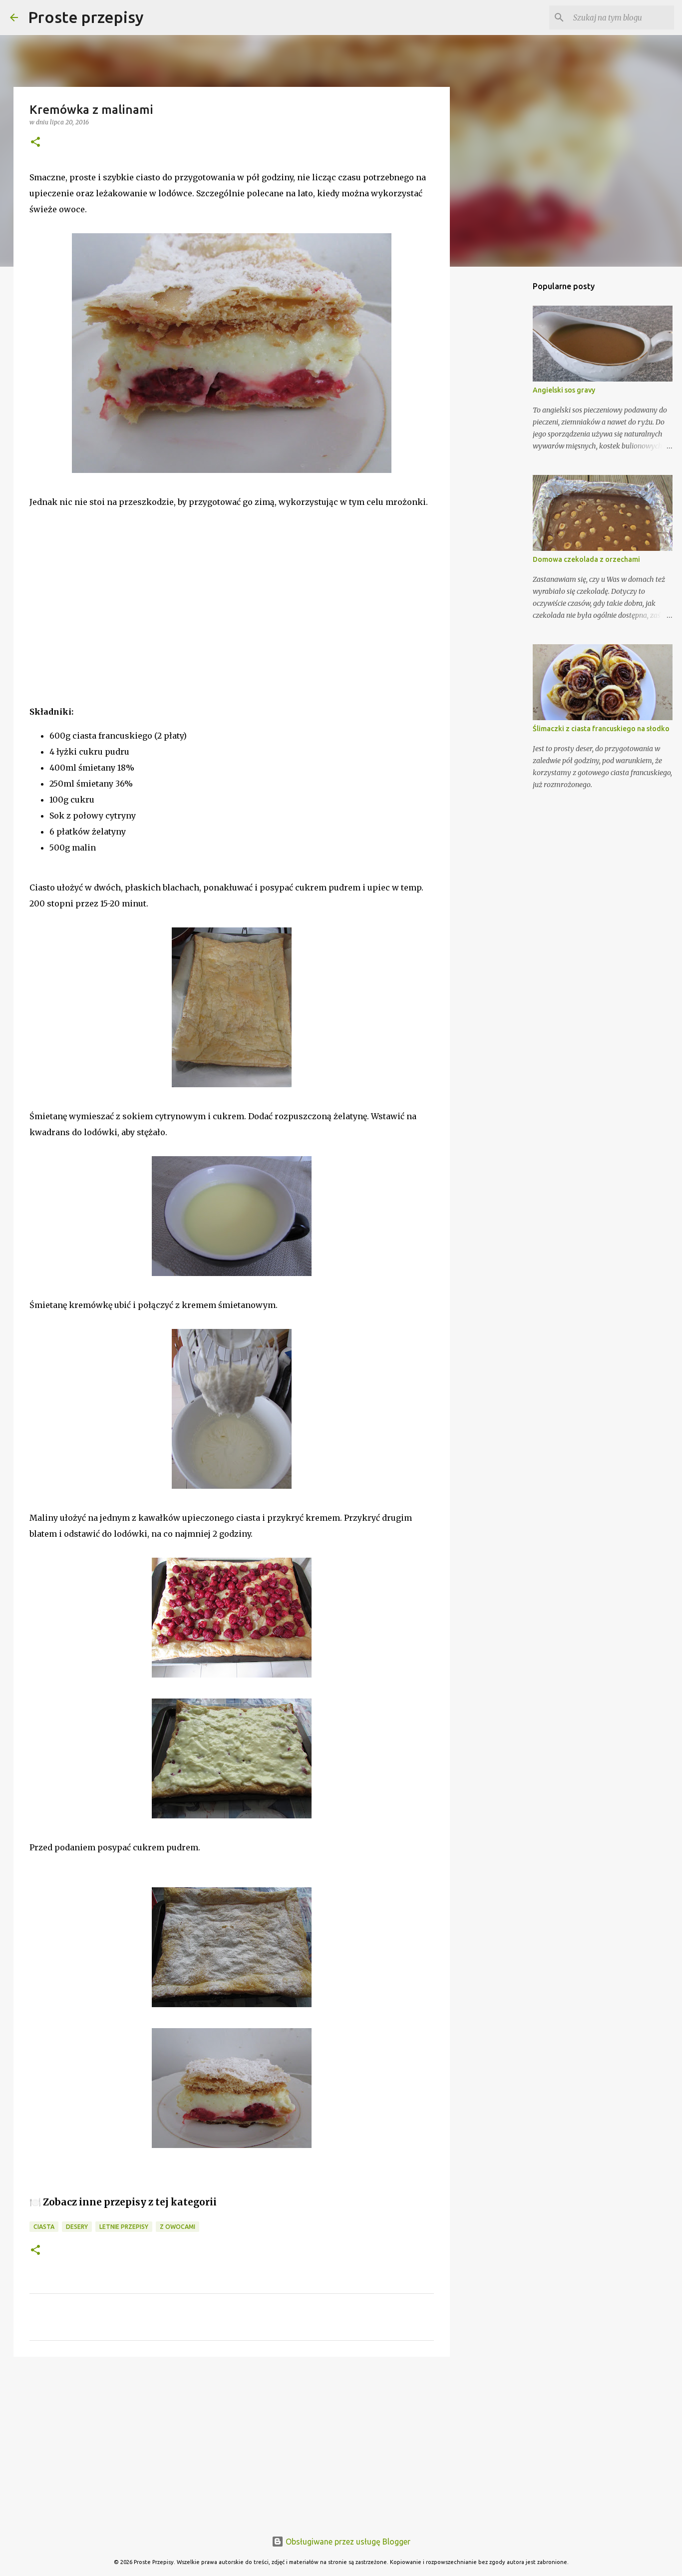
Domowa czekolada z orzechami (586, 559)
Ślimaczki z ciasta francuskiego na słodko (601, 729)
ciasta (44, 2227)
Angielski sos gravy (564, 390)
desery (77, 2227)
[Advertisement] (104, 620)
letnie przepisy (124, 2227)
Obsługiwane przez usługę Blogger (347, 2542)
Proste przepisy (86, 17)
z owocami (177, 2227)
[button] (35, 143)
